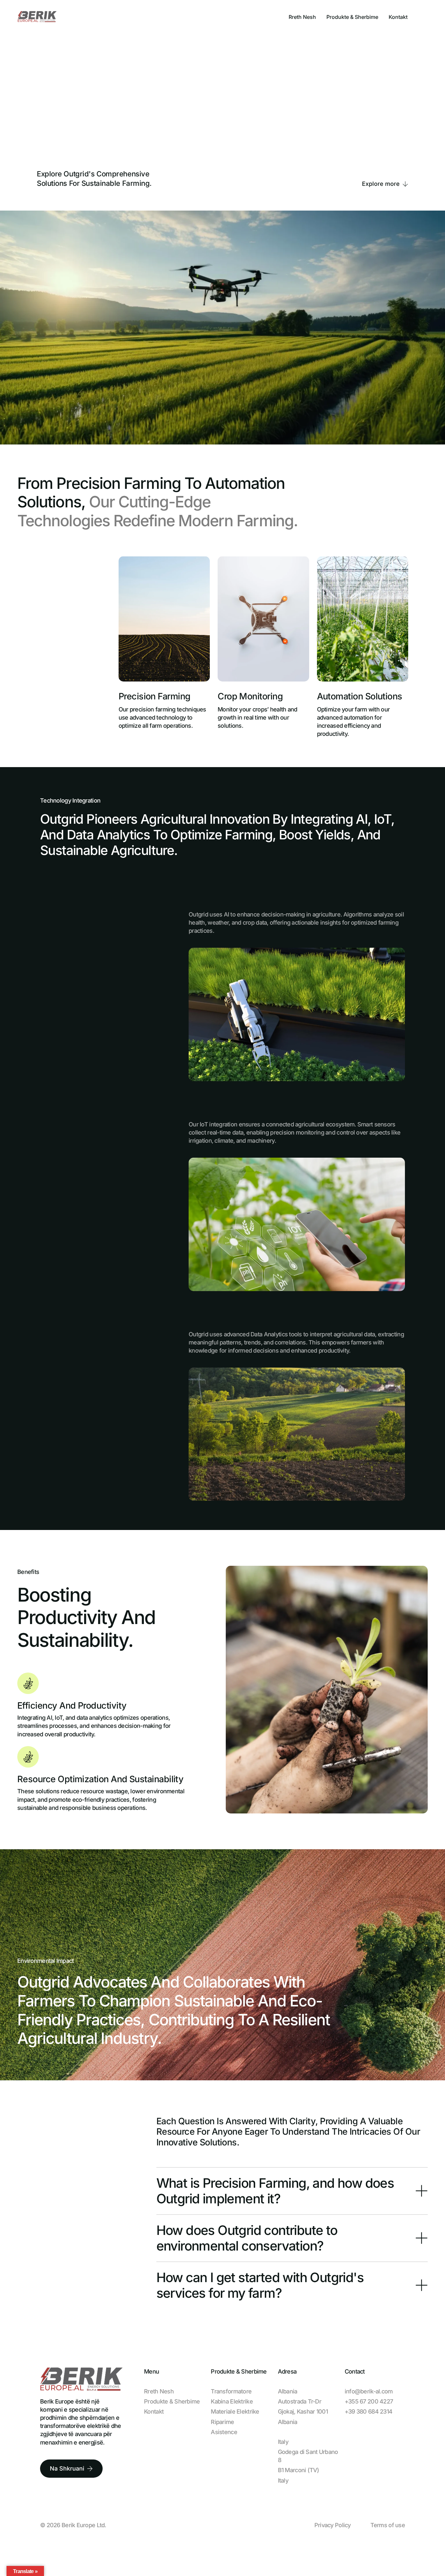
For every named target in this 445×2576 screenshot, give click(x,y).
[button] (292, 2191)
